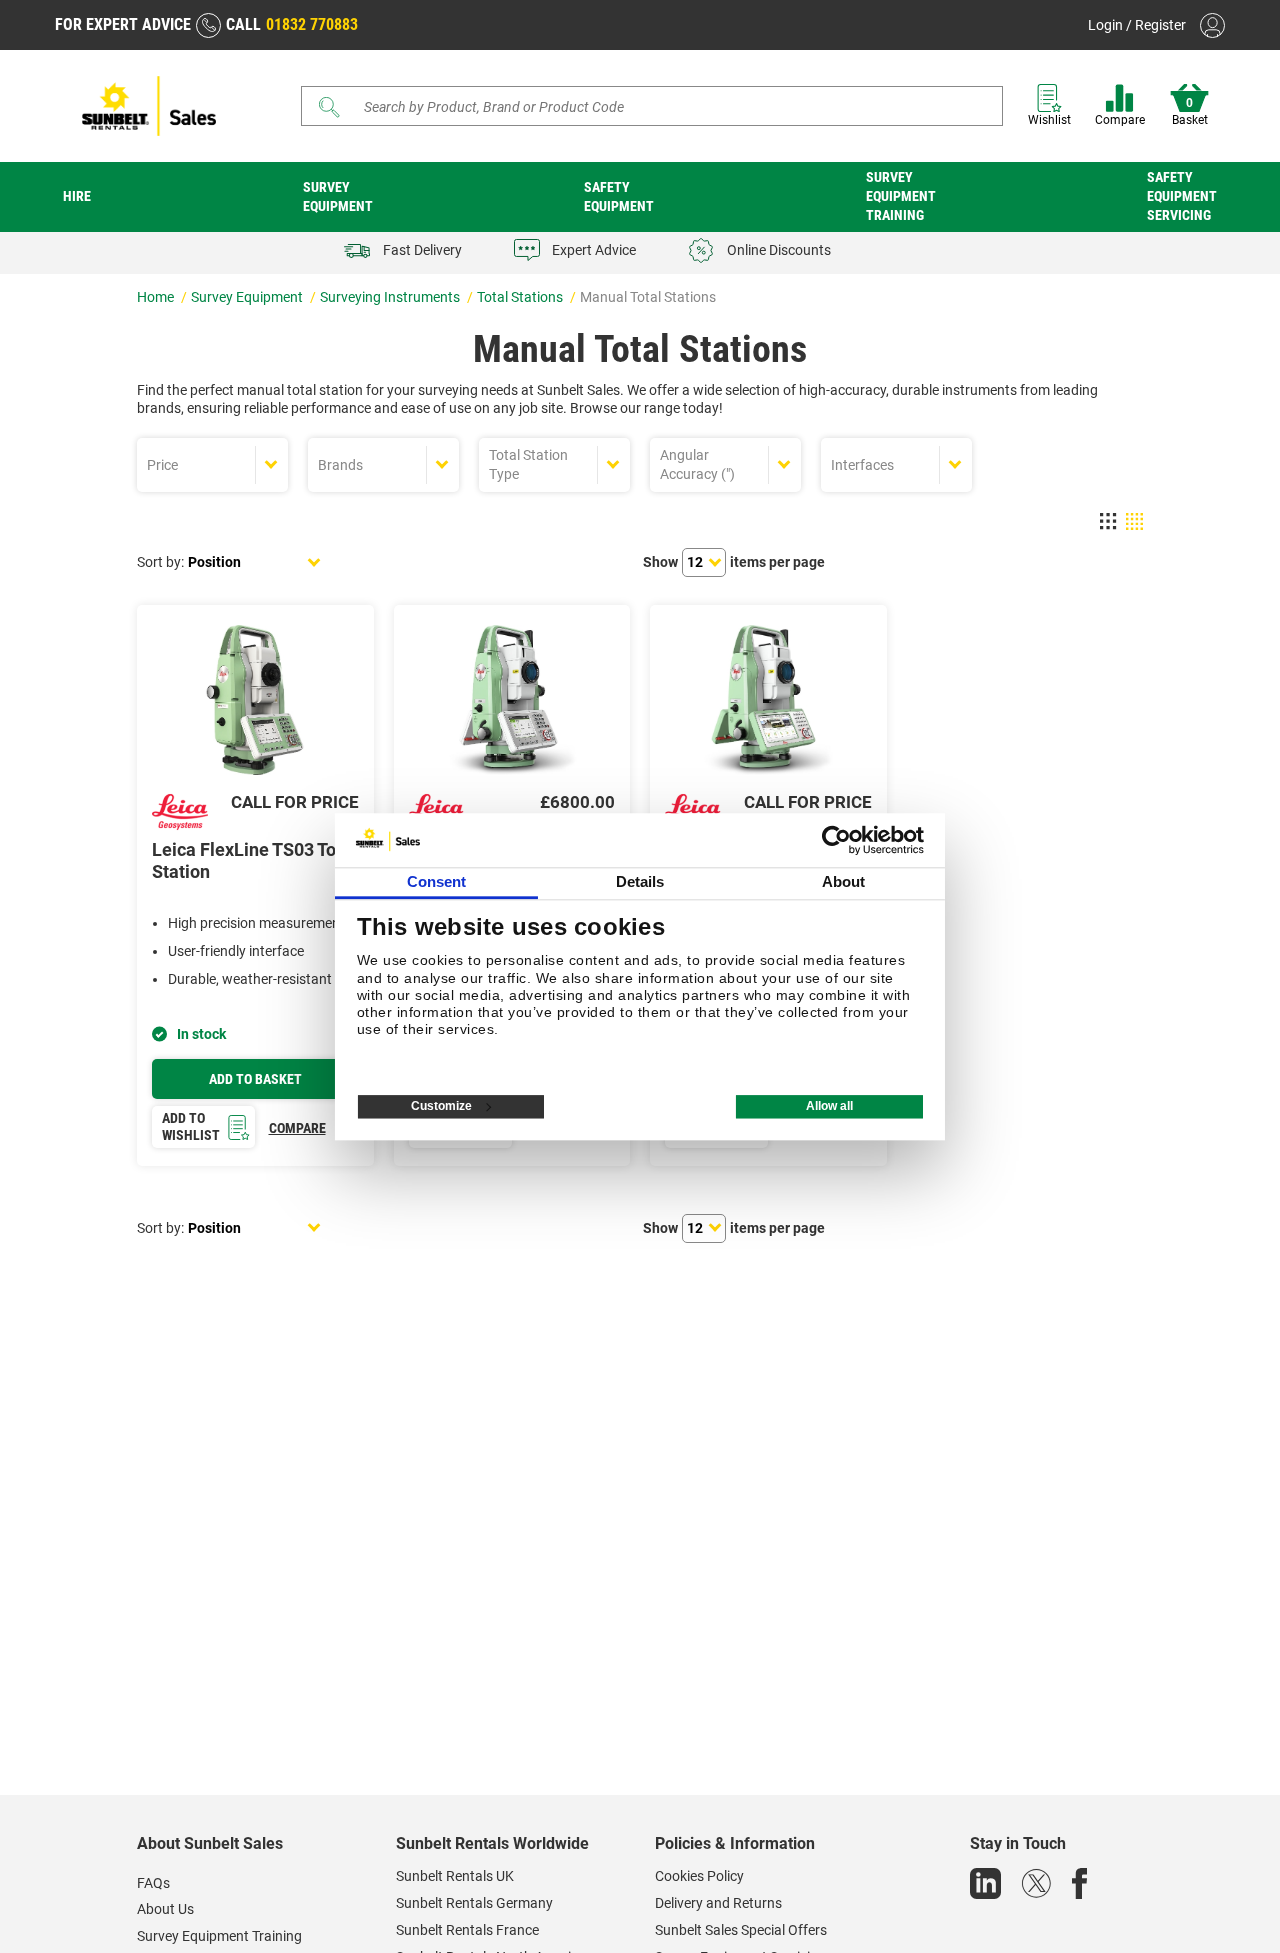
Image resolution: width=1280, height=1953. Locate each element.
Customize (441, 1106)
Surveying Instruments (391, 297)
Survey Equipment (338, 196)
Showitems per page (734, 562)
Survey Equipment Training (901, 196)
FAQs (153, 1883)
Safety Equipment (619, 196)
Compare (1120, 120)
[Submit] (330, 107)
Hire (77, 196)
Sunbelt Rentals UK (455, 1876)
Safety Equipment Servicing (1182, 196)
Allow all (829, 1106)
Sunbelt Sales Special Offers (741, 1930)
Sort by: (160, 562)
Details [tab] (640, 881)
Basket (1190, 112)
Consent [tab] (437, 881)
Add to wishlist (191, 1126)
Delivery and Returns (718, 1903)
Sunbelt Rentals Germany (474, 1903)
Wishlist (1049, 120)
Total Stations (521, 297)
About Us (165, 1909)
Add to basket (255, 1079)
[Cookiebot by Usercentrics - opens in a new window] (836, 840)
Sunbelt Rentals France (467, 1930)
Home (157, 297)
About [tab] (844, 881)
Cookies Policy (699, 1876)
